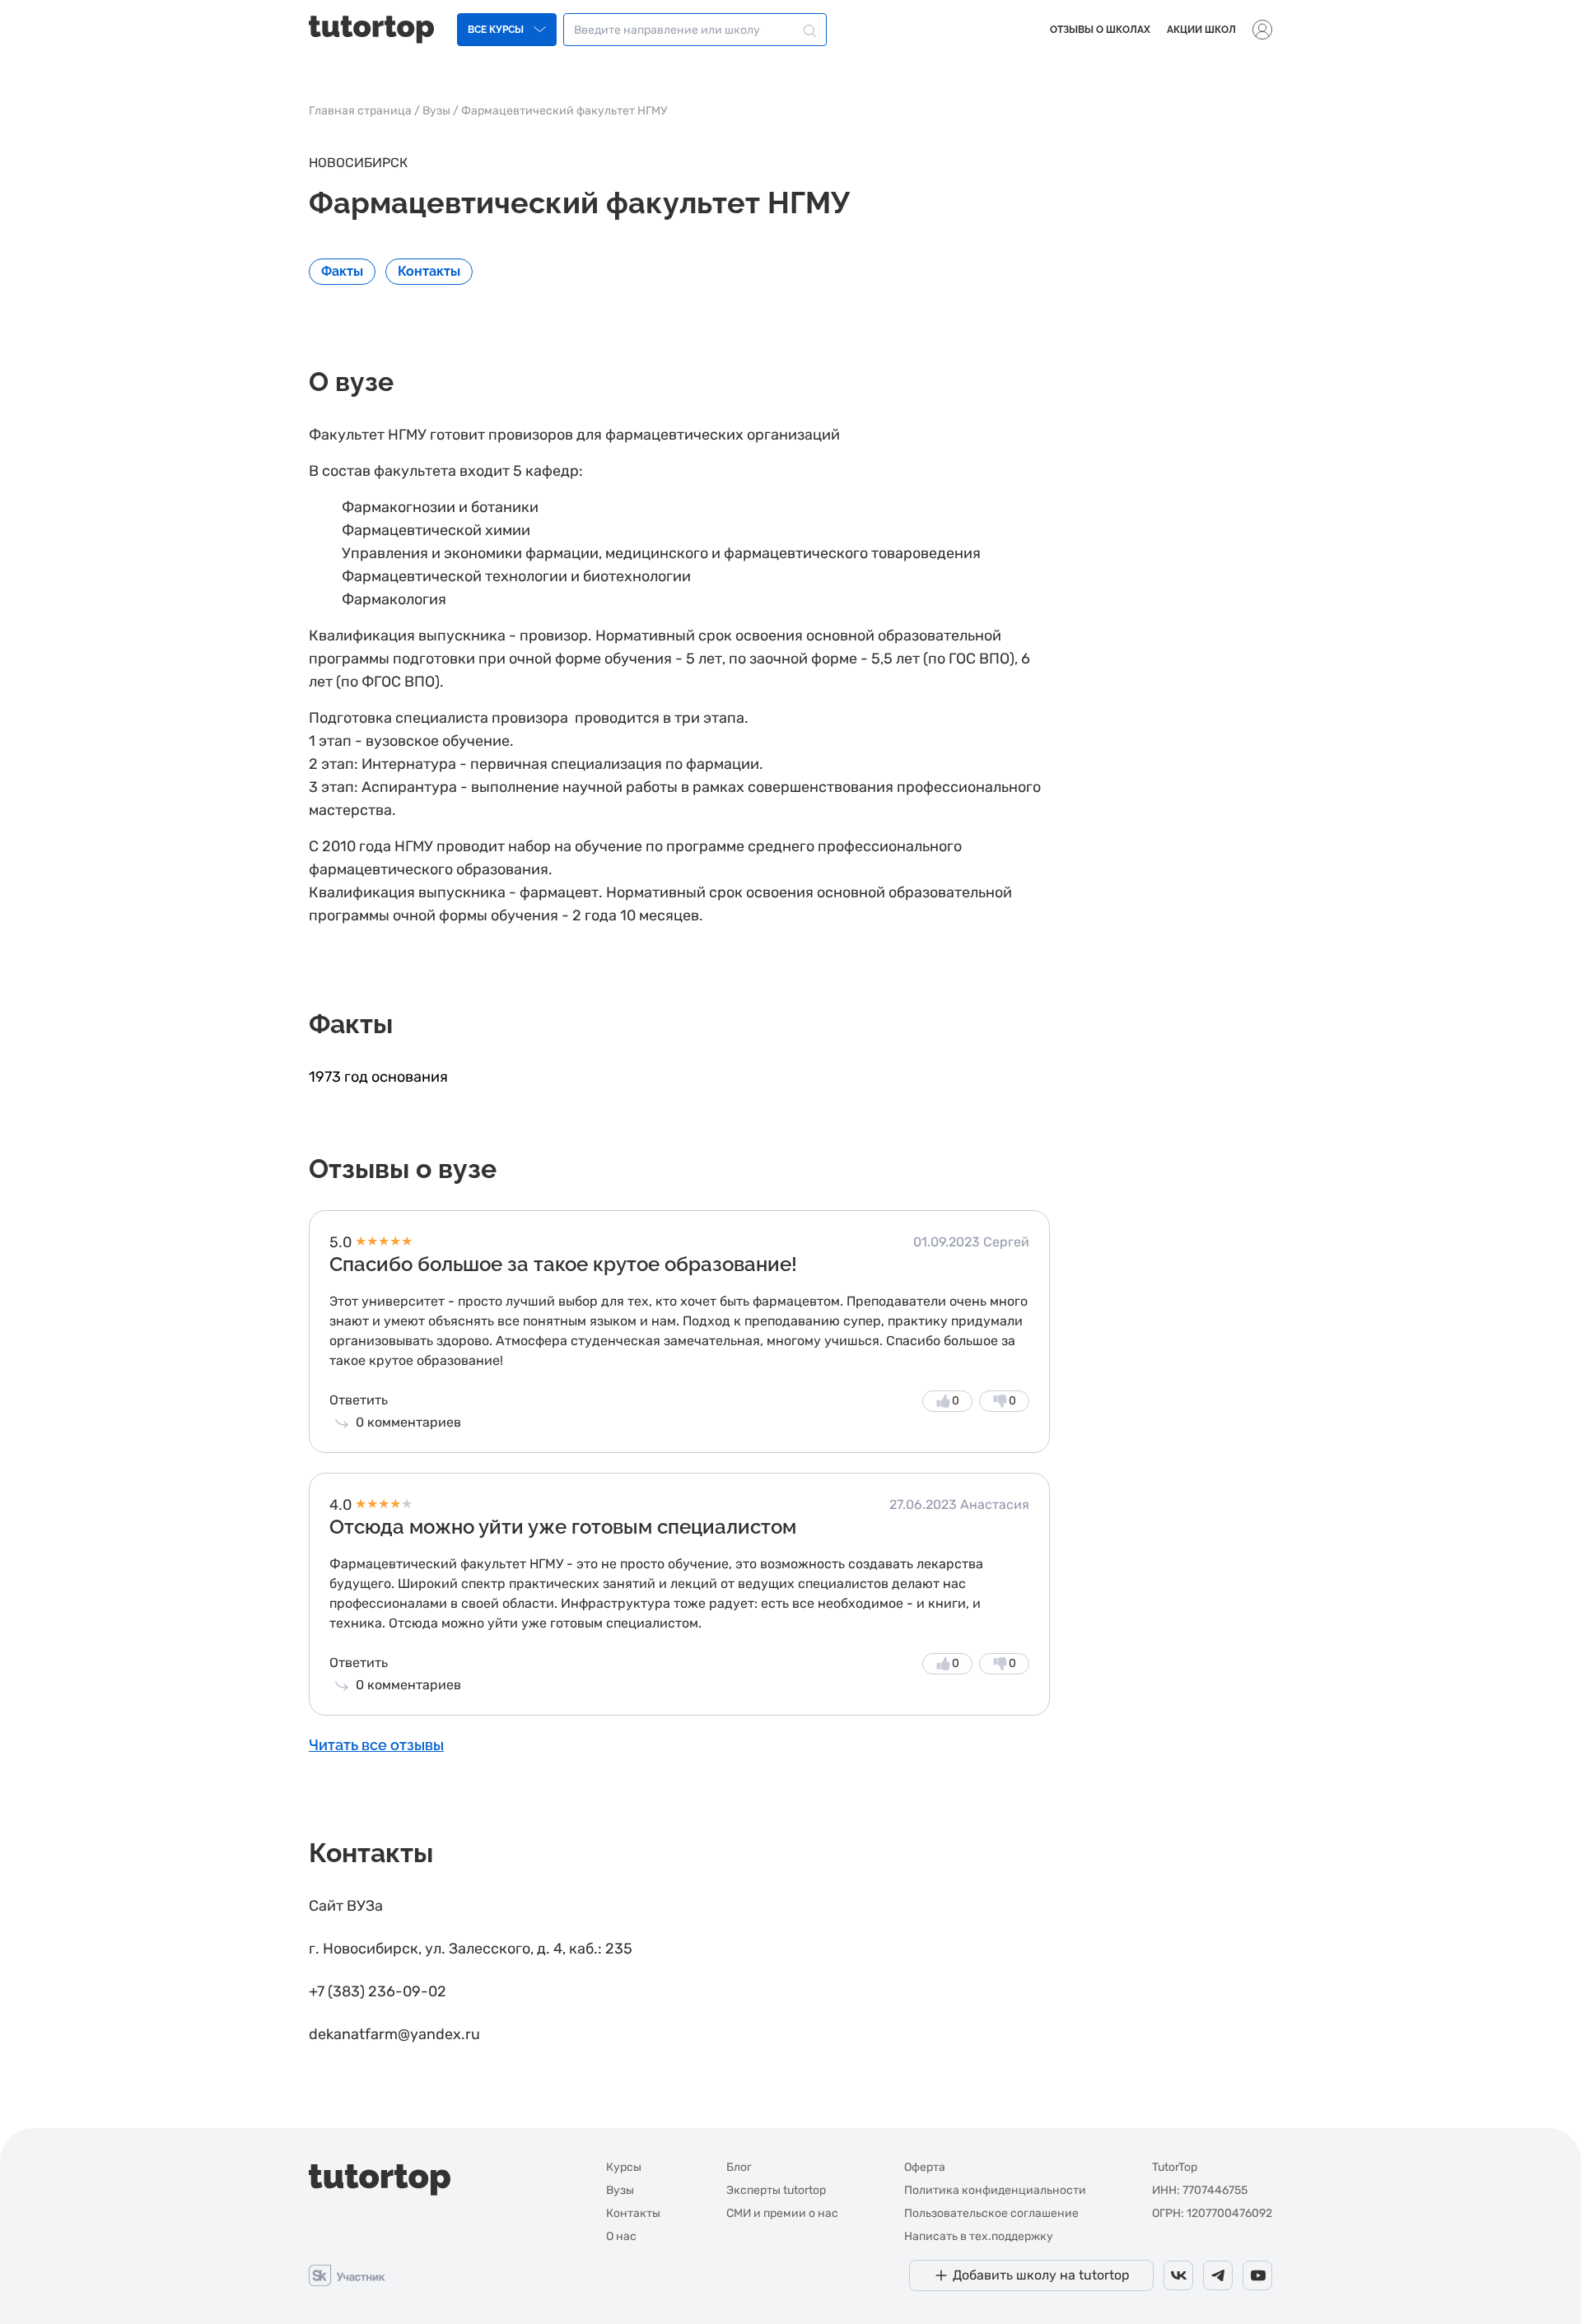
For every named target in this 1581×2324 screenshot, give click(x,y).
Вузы (436, 111)
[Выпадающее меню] (1262, 30)
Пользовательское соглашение (991, 2213)
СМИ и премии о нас (782, 2213)
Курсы (624, 2167)
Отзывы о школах (1100, 30)
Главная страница (360, 111)
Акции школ (1201, 30)
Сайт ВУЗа (346, 1906)
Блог (739, 2167)
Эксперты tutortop (776, 2190)
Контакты (633, 2213)
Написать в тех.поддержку (979, 2236)
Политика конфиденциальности (995, 2190)
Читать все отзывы (376, 1745)
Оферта (925, 2167)
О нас (621, 2236)
